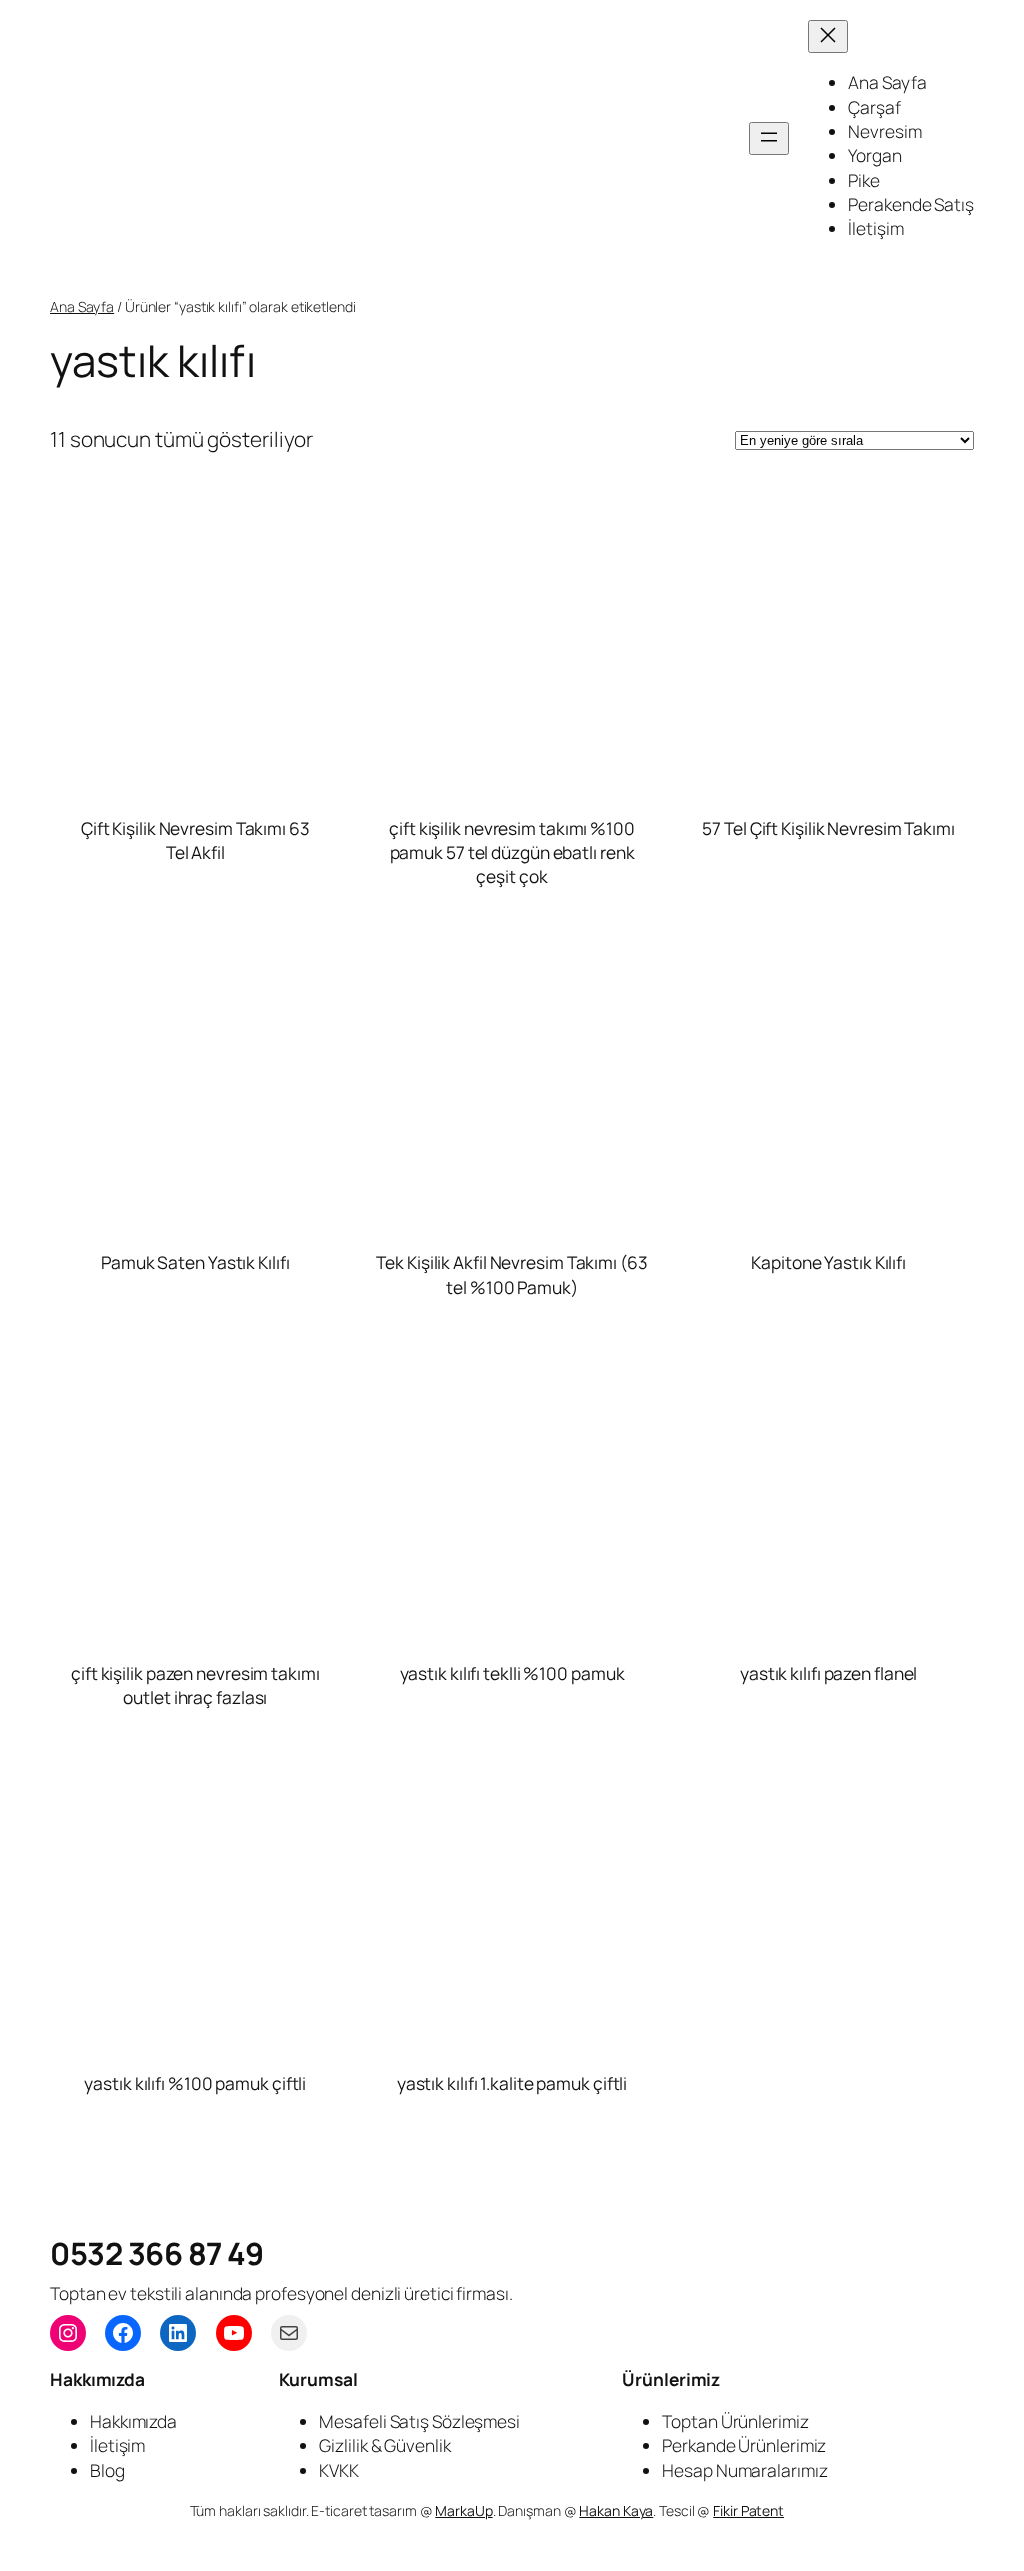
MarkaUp (463, 2510)
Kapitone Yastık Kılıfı (828, 1262)
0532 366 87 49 (156, 2253)
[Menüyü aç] (769, 138)
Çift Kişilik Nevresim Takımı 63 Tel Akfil (195, 840)
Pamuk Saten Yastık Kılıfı (195, 1262)
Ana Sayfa (82, 306)
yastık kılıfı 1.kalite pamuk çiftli (512, 2083)
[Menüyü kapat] (828, 36)
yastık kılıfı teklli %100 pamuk (512, 1673)
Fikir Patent (748, 2510)
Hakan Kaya (616, 2510)
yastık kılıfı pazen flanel (828, 1673)
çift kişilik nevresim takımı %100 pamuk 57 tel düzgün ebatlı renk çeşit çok (512, 852)
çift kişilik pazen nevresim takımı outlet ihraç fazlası (195, 1685)
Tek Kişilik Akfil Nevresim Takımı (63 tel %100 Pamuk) (511, 1274)
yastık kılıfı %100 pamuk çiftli (195, 2083)
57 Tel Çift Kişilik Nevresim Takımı (828, 828)
